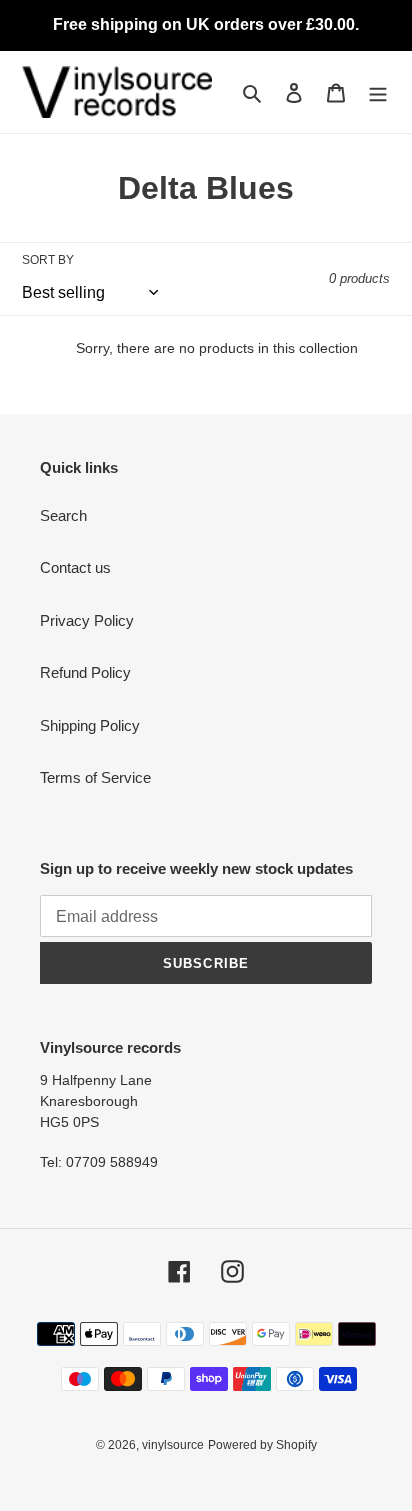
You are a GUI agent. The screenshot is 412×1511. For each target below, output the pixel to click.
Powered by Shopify (262, 1445)
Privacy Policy (87, 620)
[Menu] (378, 92)
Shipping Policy (90, 725)
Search (63, 515)
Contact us (75, 567)
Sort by (48, 260)
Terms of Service (95, 777)
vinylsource (173, 1445)
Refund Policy (85, 672)
